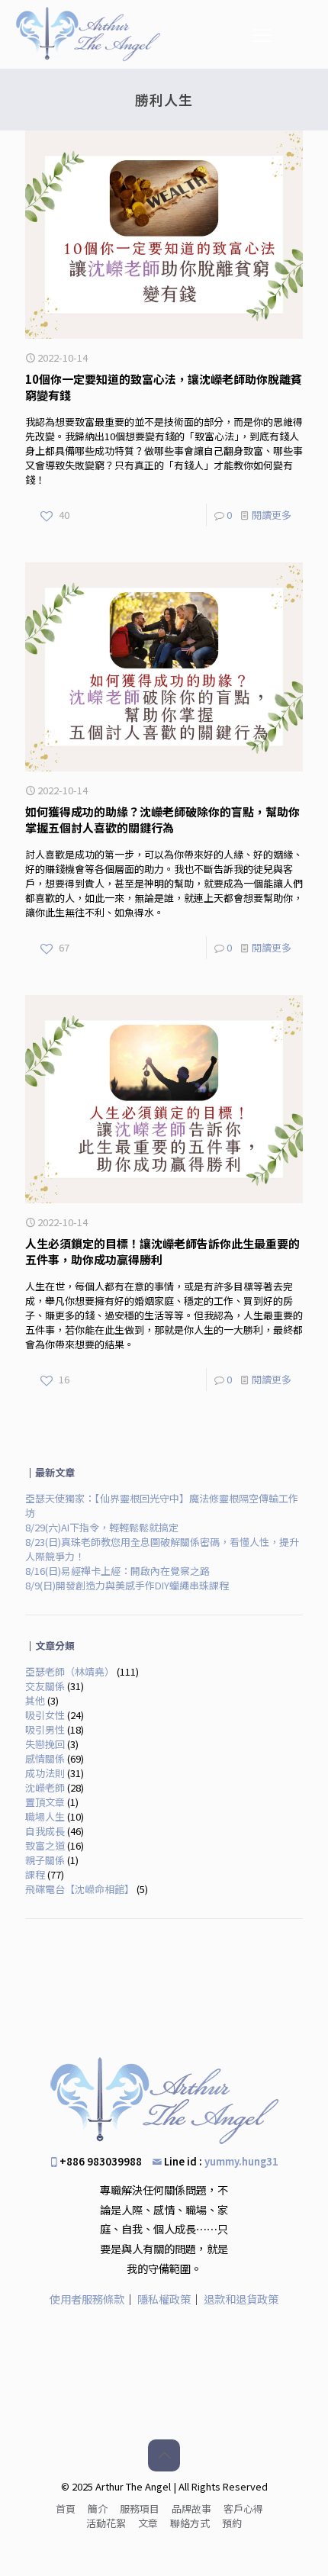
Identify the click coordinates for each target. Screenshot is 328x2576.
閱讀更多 (272, 515)
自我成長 (45, 1831)
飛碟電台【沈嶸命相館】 (80, 1889)
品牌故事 (191, 2508)
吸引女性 (45, 1715)
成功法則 (45, 1773)
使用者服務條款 (87, 2299)
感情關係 (45, 1758)
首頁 (66, 2508)
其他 (35, 1700)
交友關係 (45, 1686)
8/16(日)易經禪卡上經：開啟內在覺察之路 (117, 1571)
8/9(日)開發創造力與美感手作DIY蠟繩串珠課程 (127, 1585)
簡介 (98, 2508)
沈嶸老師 (45, 1787)
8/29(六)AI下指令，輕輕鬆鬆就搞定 (102, 1527)
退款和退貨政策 (241, 2299)
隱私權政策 (164, 2299)
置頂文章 (45, 1802)
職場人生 (45, 1816)
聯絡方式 (190, 2523)
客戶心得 (243, 2508)
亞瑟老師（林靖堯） (70, 1671)
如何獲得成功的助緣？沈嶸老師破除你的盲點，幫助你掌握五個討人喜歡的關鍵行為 (162, 819)
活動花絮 (106, 2523)
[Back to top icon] (164, 2455)
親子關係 (45, 1860)
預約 (232, 2523)
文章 (148, 2523)
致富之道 (45, 1845)
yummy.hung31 (241, 2161)
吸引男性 (45, 1729)
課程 (35, 1874)
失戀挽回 (45, 1744)
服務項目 (140, 2508)
